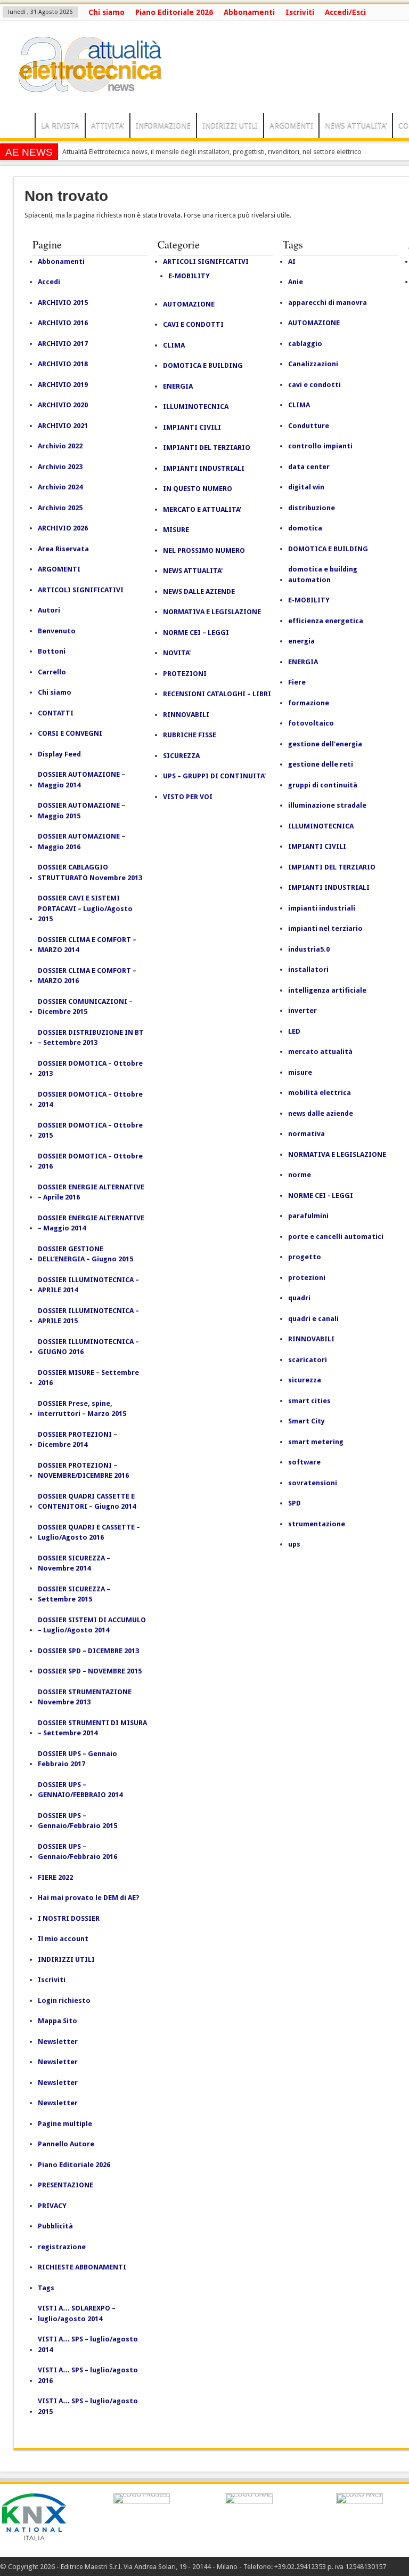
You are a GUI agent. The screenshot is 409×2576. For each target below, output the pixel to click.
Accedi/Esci (345, 12)
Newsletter (58, 2042)
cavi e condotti (314, 385)
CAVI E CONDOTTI (193, 324)
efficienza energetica (326, 621)
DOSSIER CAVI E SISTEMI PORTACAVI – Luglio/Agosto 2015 (85, 908)
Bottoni (52, 651)
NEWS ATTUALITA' (193, 571)
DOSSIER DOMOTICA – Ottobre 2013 (90, 1069)
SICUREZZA (181, 756)
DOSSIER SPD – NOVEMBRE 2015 (90, 1671)
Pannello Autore (66, 2144)
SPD (295, 1503)
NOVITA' (177, 653)
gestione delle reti (321, 764)
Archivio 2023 (60, 467)
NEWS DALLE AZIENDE (199, 591)
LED (294, 1031)
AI (292, 261)
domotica (305, 528)
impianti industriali (322, 908)
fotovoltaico (311, 723)
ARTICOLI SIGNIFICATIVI (81, 590)
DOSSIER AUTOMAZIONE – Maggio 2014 (81, 780)
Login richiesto (64, 2001)
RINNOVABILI (186, 715)
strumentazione (317, 1524)
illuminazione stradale (327, 805)
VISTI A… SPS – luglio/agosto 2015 (88, 2406)
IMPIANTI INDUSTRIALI (204, 468)
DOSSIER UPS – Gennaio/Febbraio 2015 (77, 1821)
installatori (308, 969)
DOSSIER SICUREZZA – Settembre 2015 (74, 1594)
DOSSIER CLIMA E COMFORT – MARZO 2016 (87, 976)
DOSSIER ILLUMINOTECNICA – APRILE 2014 (88, 1285)
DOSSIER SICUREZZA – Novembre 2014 (74, 1563)
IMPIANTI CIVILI (192, 427)
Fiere (297, 682)
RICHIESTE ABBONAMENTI (82, 2267)
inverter (302, 1011)
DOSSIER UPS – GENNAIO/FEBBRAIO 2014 (80, 1790)
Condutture (309, 426)
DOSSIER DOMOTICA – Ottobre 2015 (90, 1130)
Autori (49, 610)
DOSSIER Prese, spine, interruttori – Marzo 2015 (82, 1409)
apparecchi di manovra (328, 303)
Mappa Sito (58, 2021)
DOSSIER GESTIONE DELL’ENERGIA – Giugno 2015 (85, 1254)
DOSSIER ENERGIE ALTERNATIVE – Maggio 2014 (91, 1223)
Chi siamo (107, 12)
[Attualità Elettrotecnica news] (85, 86)
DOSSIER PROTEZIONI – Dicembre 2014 (77, 1440)
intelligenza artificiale (327, 990)
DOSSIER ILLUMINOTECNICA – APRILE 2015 (88, 1316)
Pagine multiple (65, 2124)
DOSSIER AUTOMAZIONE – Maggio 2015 (81, 811)
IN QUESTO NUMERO (198, 489)
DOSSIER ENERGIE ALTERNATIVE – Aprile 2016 (91, 1192)
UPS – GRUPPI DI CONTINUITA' (214, 776)
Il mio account (63, 1939)
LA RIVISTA (60, 125)
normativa (306, 1134)
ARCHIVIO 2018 (63, 364)
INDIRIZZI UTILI (230, 125)
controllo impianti (320, 446)
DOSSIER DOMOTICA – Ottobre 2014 (90, 1100)
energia (301, 641)
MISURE (176, 530)
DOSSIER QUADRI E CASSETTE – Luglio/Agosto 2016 (89, 1532)
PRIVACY (52, 2206)
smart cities (309, 1401)
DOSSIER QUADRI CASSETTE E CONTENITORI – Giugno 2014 (87, 1502)
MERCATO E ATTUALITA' (202, 509)
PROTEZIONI (185, 674)
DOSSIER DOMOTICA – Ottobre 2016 (90, 1161)
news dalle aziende (321, 1113)
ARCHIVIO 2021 (63, 426)
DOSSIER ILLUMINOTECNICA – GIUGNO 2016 (88, 1347)
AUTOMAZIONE (189, 304)
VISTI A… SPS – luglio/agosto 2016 (88, 2375)
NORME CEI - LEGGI (321, 1196)
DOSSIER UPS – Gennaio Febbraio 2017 (77, 1759)
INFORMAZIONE (163, 125)
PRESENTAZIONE (66, 2185)
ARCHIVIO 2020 (63, 405)
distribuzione (312, 508)
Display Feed (59, 754)
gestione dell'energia (325, 744)
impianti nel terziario (325, 928)
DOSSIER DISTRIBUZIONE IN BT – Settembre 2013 (91, 1038)
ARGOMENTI (291, 125)
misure (300, 1072)
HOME (20, 127)
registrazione (62, 2247)
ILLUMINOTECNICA (196, 406)
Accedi (49, 282)
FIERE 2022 (55, 1877)
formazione (309, 703)
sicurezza (305, 1380)
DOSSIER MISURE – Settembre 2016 (88, 1378)
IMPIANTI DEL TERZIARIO (207, 448)
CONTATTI (56, 713)
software (304, 1462)
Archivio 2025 (60, 508)
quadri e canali (313, 1319)
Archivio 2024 (60, 487)
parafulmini (308, 1216)
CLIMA (174, 345)
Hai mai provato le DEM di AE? (89, 1898)
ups (294, 1544)
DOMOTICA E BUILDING (203, 365)
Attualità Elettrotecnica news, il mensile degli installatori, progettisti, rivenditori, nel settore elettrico (212, 152)
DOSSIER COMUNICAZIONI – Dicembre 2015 (85, 1007)
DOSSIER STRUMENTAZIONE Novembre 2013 (85, 1697)
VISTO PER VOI (188, 797)
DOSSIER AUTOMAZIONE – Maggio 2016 (81, 842)
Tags (46, 2288)
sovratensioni (313, 1483)
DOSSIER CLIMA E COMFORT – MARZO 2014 (87, 945)
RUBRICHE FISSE (190, 735)
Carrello (52, 672)
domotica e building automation (323, 574)
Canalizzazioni (313, 364)
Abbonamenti (249, 12)
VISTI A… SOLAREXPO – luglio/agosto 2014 (77, 2313)
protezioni (307, 1278)
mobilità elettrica (320, 1093)
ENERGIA (178, 386)
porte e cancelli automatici (336, 1237)
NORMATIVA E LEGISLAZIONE (212, 612)
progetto (305, 1257)
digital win (306, 487)
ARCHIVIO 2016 (63, 323)
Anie (296, 282)
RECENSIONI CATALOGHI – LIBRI (217, 694)
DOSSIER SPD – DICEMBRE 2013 (88, 1651)
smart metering (316, 1442)
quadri (299, 1298)
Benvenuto (57, 631)
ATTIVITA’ (108, 125)
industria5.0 (309, 949)
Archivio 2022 (60, 446)
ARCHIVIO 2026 (63, 528)
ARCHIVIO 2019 (63, 385)
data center (309, 467)
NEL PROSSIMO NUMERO (204, 550)
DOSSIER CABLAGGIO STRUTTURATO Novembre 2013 (90, 872)
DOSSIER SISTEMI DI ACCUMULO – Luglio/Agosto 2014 (92, 1625)
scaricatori (308, 1360)
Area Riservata (63, 549)
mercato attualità (320, 1052)
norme (300, 1175)
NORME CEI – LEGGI (196, 633)
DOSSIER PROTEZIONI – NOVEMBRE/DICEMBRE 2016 (83, 1471)
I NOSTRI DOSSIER (69, 1918)
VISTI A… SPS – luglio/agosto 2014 (88, 2344)
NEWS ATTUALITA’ (356, 125)
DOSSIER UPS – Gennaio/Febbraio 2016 (77, 1852)
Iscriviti (300, 12)
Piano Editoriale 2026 (174, 12)
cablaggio (305, 344)
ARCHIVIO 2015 (63, 303)
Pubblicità (55, 2226)
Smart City (306, 1421)
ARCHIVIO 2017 (63, 344)
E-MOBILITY (189, 276)
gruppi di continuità (323, 785)
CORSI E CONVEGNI (70, 733)
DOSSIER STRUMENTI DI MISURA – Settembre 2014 (92, 1728)
